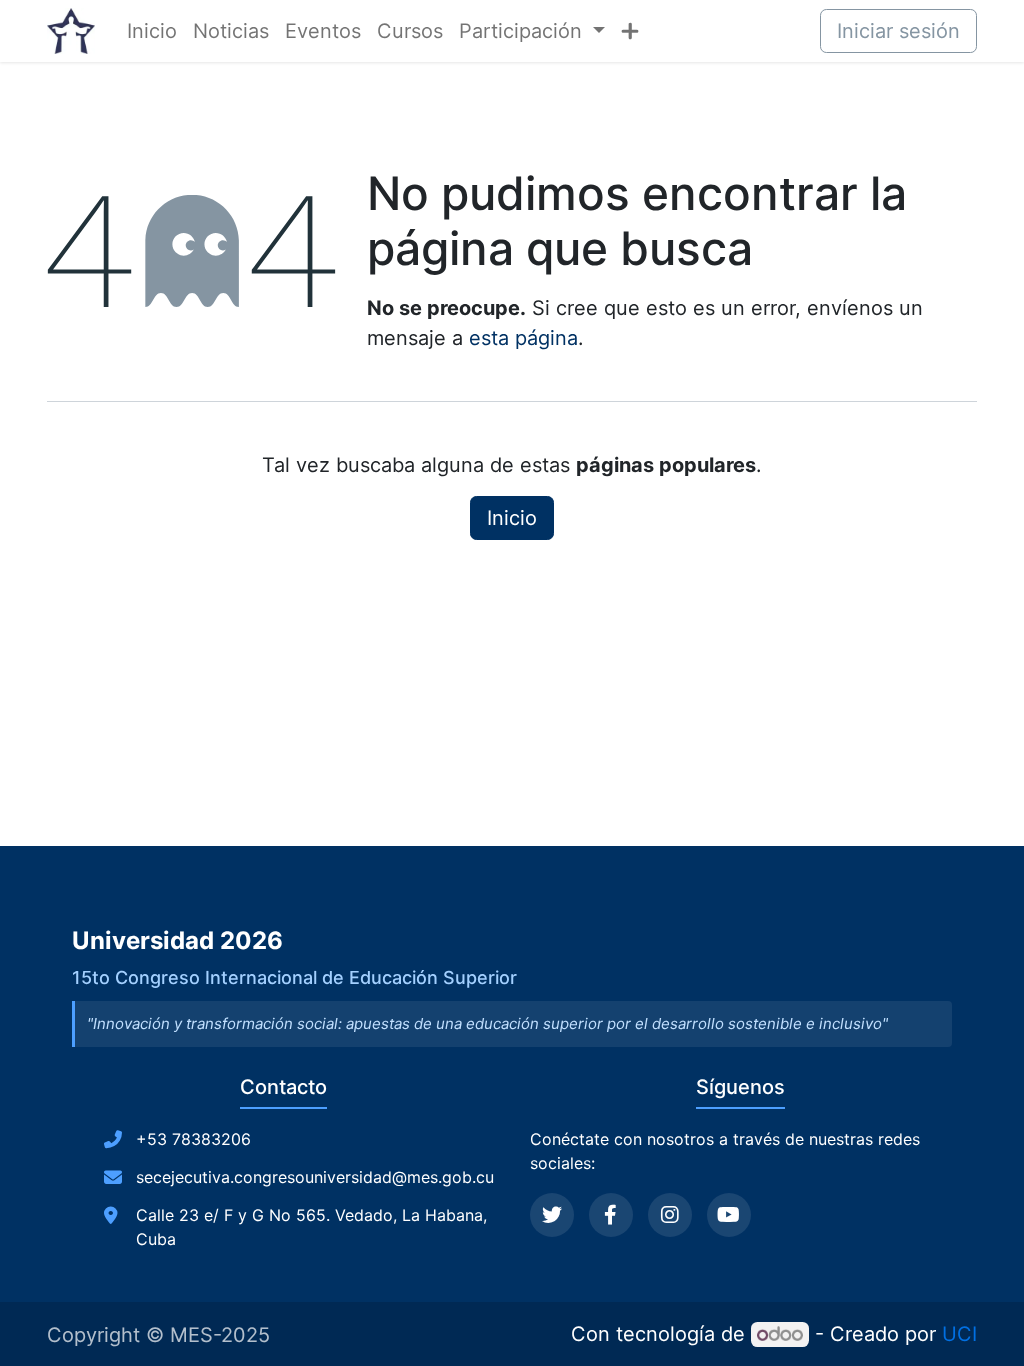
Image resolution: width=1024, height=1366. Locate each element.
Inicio (512, 518)
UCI (959, 1334)
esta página (523, 338)
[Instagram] (670, 1215)
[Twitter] (552, 1215)
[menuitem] (152, 31)
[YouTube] (729, 1215)
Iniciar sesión (898, 31)
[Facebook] (611, 1215)
